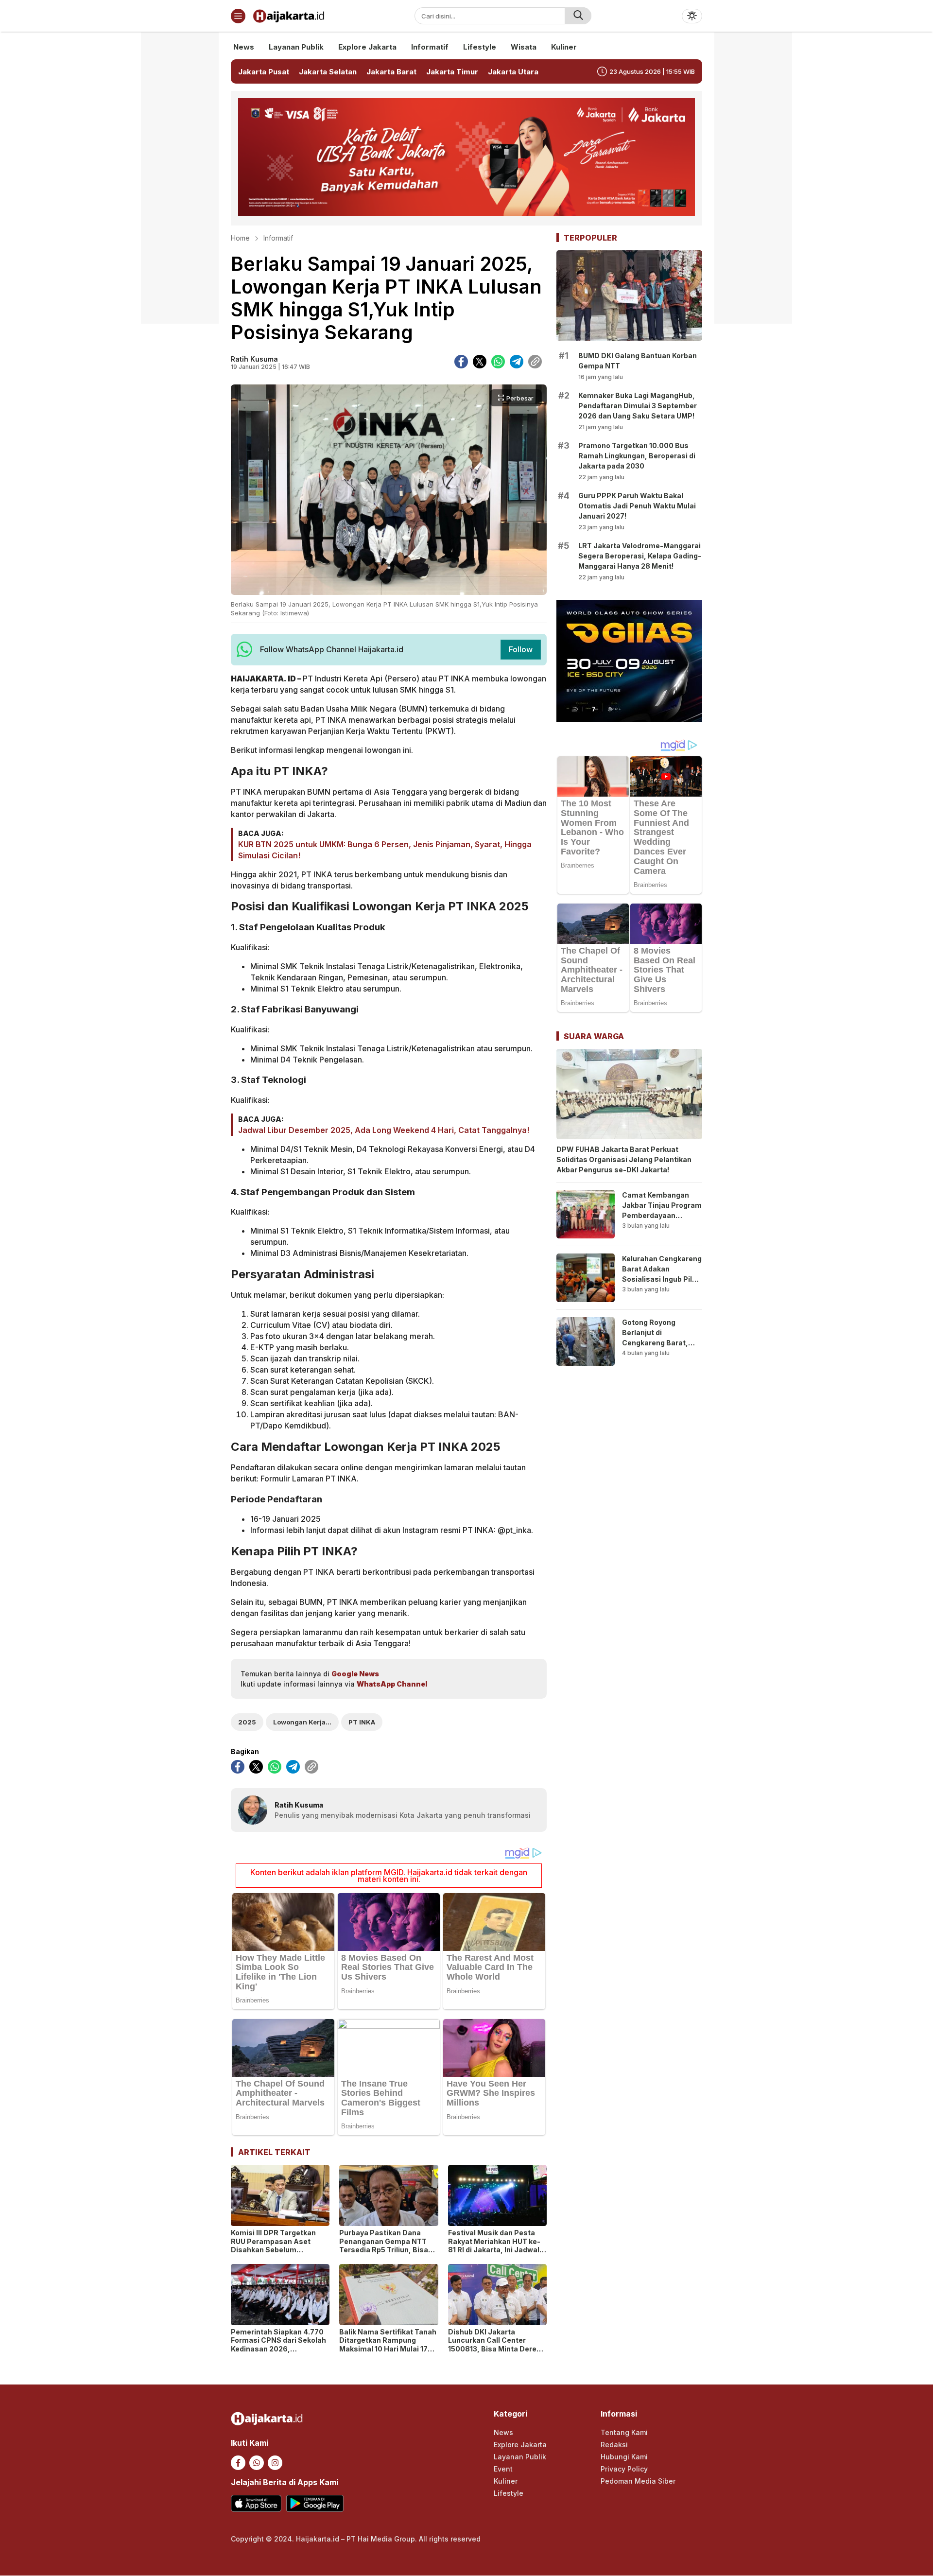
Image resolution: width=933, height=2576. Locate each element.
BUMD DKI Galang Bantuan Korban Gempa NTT (638, 361)
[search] (578, 16)
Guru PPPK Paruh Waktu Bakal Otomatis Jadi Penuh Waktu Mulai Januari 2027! (637, 506)
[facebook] (461, 362)
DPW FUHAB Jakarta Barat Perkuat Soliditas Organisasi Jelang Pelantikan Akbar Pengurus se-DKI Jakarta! (624, 1159)
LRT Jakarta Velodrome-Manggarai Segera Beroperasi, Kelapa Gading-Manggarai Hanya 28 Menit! (640, 556)
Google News (355, 1674)
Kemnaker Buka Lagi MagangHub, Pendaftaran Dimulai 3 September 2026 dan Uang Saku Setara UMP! (638, 406)
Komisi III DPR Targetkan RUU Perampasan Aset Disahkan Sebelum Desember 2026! (273, 2245)
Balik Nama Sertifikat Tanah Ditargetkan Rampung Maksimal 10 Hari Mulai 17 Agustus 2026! (388, 2345)
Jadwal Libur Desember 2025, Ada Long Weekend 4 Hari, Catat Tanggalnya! (384, 1130)
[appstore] (256, 2503)
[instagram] (275, 2463)
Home (240, 238)
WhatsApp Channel (392, 1684)
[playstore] (315, 2503)
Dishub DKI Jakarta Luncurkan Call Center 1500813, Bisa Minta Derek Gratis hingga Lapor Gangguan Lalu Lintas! (494, 2349)
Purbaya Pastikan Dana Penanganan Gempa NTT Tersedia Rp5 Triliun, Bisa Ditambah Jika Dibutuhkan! (386, 2245)
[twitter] (480, 362)
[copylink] (535, 362)
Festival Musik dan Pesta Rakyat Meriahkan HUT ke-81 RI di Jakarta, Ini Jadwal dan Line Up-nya (494, 2245)
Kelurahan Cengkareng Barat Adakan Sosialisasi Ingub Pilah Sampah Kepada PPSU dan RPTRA (662, 1279)
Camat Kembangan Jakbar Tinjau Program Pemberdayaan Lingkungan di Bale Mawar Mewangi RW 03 (662, 1220)
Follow (521, 649)
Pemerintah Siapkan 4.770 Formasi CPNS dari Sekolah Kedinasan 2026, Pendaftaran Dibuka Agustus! (278, 2349)
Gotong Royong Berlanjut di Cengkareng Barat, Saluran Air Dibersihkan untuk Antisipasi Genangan (659, 1348)
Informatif (278, 238)
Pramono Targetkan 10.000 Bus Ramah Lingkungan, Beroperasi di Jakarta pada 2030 (637, 456)
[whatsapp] (498, 362)
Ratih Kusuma (254, 359)
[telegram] (517, 362)
